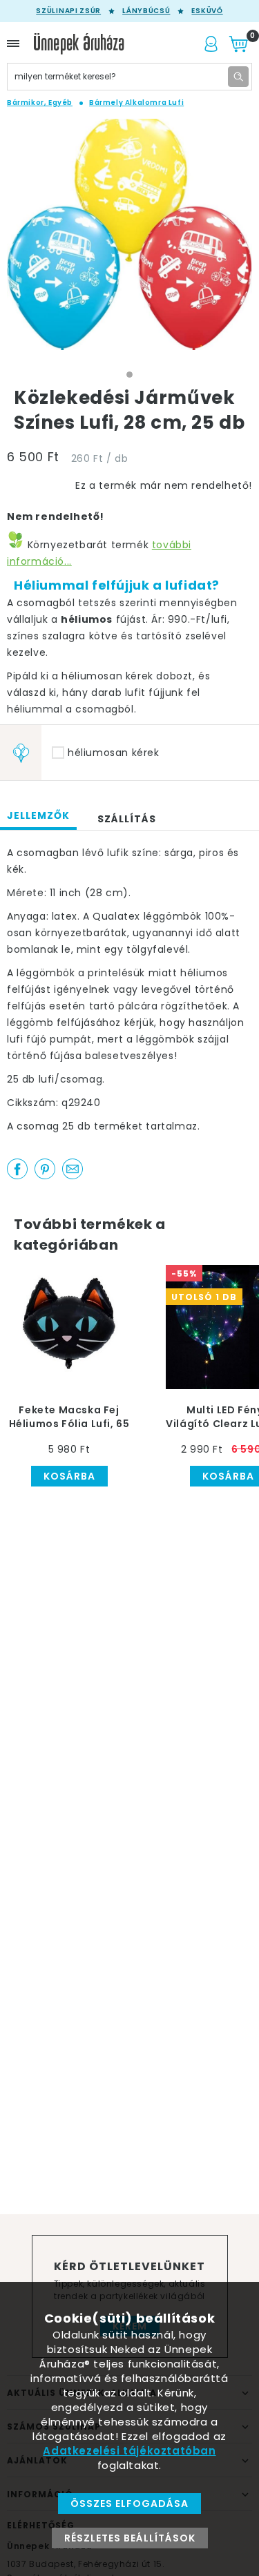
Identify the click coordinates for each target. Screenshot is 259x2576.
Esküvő (207, 11)
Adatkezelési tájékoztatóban (129, 2451)
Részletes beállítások (130, 2538)
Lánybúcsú (146, 11)
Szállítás (127, 819)
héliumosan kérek (114, 753)
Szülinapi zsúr (68, 11)
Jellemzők (38, 815)
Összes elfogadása (129, 2504)
